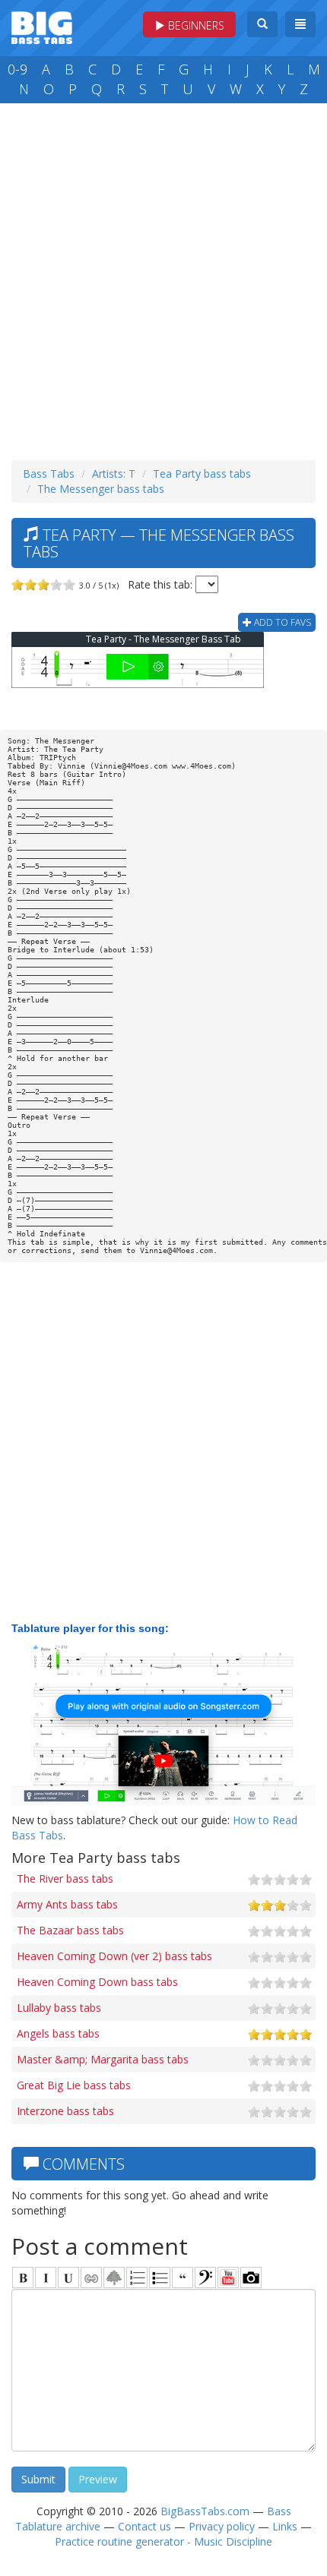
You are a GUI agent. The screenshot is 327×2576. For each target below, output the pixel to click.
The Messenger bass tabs (101, 489)
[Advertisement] (163, 278)
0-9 (17, 69)
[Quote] (183, 2278)
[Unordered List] (160, 2278)
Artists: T (114, 474)
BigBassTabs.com (205, 2511)
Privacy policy (222, 2526)
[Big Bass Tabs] (42, 26)
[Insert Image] (114, 2278)
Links (285, 2526)
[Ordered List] (137, 2278)
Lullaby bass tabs (59, 2008)
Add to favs (281, 622)
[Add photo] (251, 2278)
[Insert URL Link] (91, 2278)
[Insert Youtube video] (228, 2278)
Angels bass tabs (58, 2033)
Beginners (195, 25)
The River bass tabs (65, 1878)
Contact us (144, 2526)
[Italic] (46, 2278)
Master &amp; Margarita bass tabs (103, 2059)
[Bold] (23, 2278)
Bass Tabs (49, 474)
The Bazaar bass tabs (70, 1930)
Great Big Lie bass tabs (74, 2085)
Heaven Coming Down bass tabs (97, 1982)
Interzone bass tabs (65, 2111)
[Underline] (68, 2278)
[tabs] (205, 2278)
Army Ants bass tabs (67, 1904)
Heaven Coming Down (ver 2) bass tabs (114, 1956)
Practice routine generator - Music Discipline (163, 2541)
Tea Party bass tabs (202, 474)
